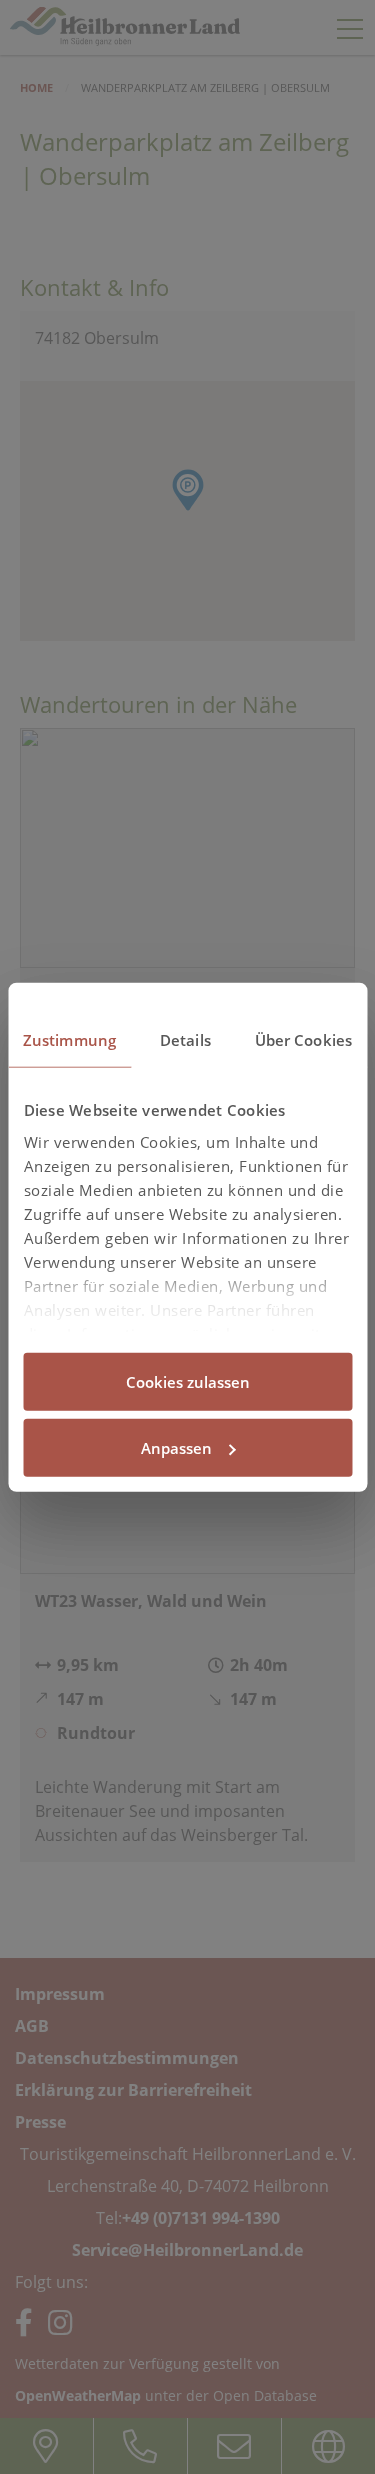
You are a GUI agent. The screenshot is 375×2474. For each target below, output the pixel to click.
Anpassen (176, 1447)
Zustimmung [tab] (69, 1040)
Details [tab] (185, 1040)
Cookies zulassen (188, 1382)
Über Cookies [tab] (303, 1040)
